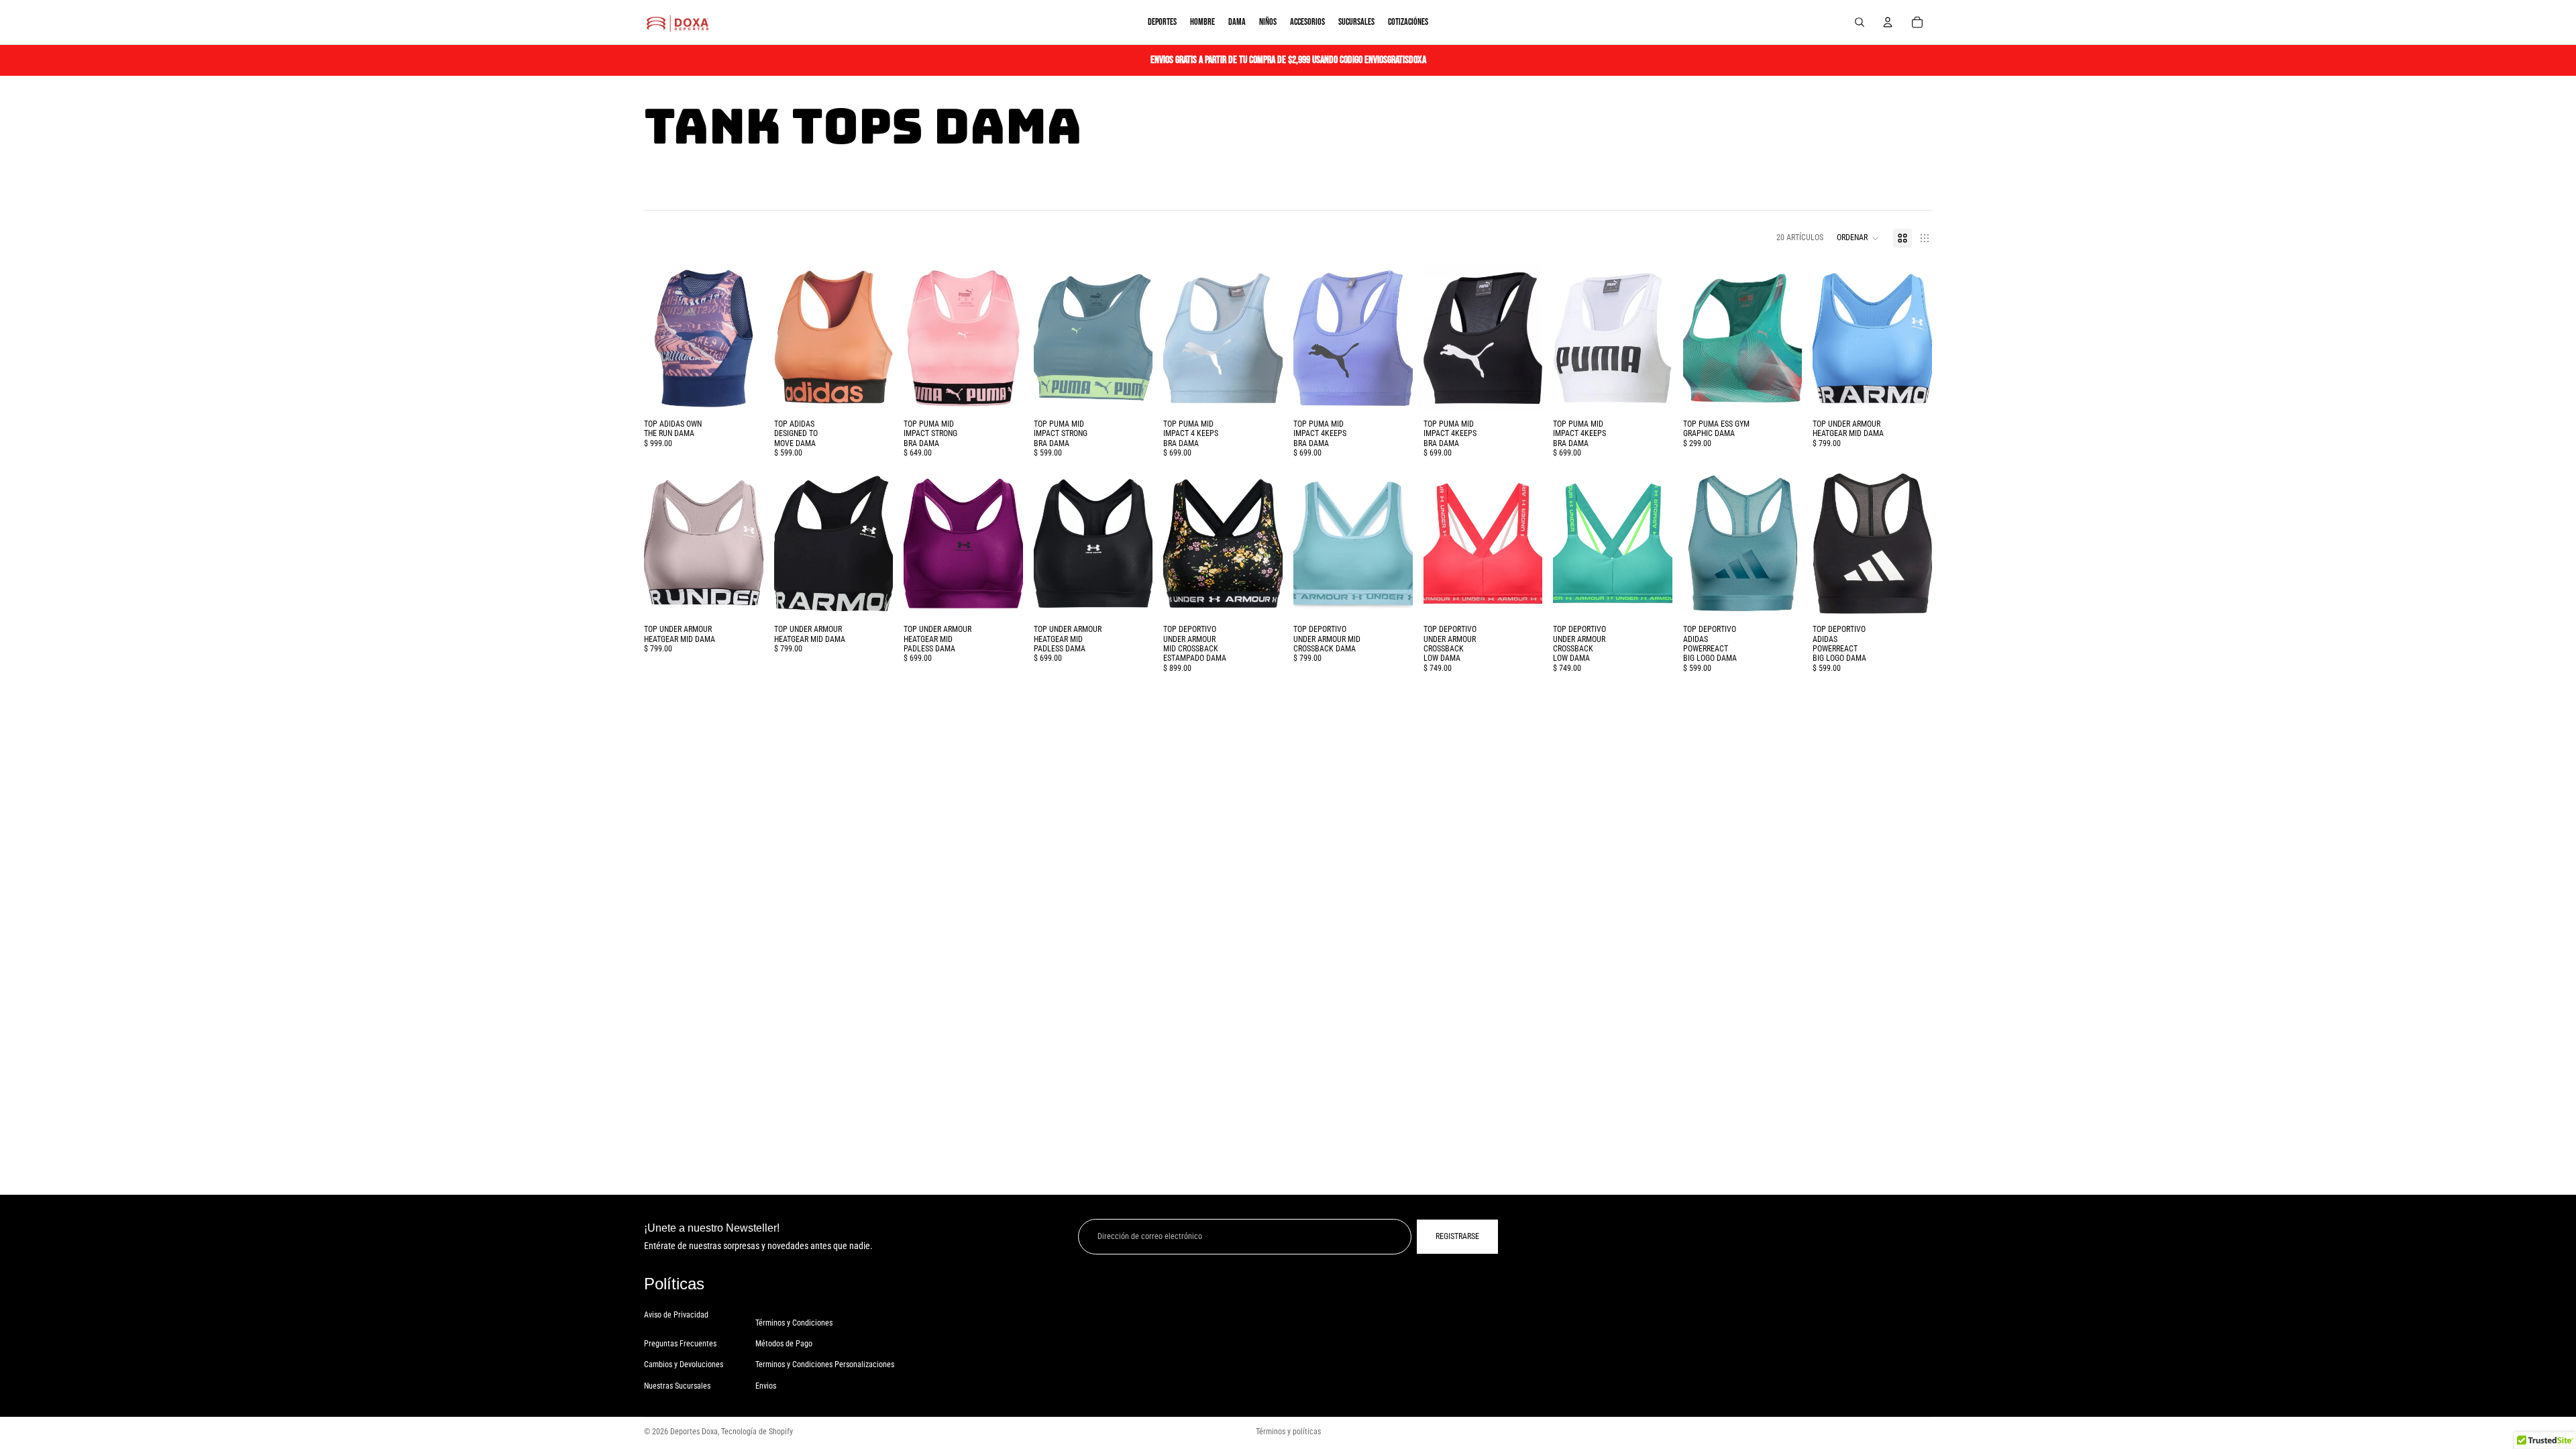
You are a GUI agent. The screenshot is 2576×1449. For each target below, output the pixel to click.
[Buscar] (1860, 22)
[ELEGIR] (743, 392)
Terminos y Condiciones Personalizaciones (825, 1364)
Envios (766, 1386)
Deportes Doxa (694, 1432)
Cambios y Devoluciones (684, 1364)
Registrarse (1457, 1236)
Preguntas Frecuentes (680, 1344)
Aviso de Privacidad (676, 1315)
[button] (1858, 238)
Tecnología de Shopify (757, 1432)
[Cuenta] (1888, 22)
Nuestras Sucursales (677, 1386)
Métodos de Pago (784, 1344)
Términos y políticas (1288, 1432)
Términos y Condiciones (794, 1323)
